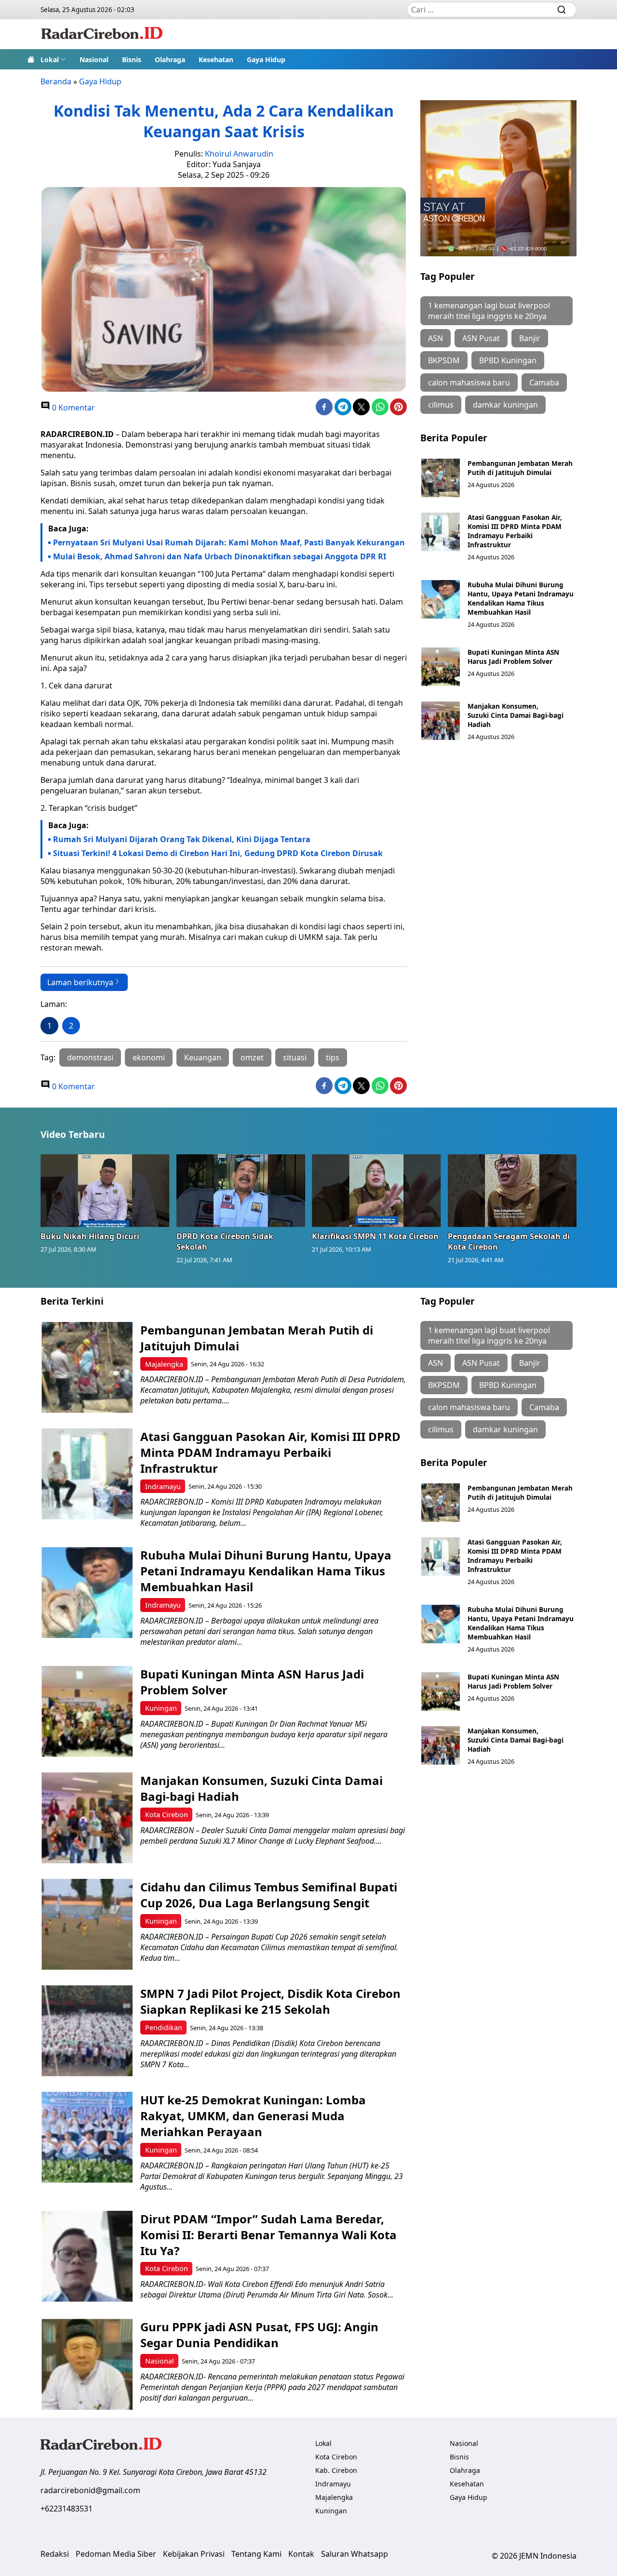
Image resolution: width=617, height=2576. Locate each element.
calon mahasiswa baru (469, 383)
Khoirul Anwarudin (239, 154)
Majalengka (164, 1364)
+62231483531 (67, 2509)
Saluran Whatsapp (355, 2554)
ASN (436, 338)
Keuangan (203, 1057)
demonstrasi (90, 1057)
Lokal (50, 59)
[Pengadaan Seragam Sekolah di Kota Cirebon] (512, 1190)
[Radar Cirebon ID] (102, 34)
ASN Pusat (481, 338)
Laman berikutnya (80, 982)
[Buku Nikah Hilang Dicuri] (105, 1190)
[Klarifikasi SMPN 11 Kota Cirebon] (376, 1190)
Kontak (301, 2554)
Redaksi (55, 2554)
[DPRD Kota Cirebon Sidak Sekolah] (241, 1190)
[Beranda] (31, 59)
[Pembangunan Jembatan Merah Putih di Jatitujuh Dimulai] (441, 478)
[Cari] (562, 10)
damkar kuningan (505, 405)
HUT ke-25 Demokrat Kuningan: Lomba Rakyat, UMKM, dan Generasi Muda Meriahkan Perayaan (253, 2116)
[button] (53, 59)
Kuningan (161, 1708)
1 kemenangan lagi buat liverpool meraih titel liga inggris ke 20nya (489, 311)
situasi (295, 1057)
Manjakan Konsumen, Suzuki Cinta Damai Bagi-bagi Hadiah (516, 715)
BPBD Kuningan (508, 360)
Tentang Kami (256, 2554)
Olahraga (170, 59)
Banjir (530, 338)
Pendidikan (164, 2028)
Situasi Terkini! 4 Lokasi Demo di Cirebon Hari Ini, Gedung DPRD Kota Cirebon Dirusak (218, 853)
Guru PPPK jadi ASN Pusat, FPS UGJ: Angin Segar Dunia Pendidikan (259, 2335)
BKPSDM (444, 360)
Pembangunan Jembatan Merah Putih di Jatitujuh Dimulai (520, 468)
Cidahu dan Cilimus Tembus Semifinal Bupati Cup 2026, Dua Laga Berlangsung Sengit (269, 1895)
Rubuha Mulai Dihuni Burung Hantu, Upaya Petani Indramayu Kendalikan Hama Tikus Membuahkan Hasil (521, 598)
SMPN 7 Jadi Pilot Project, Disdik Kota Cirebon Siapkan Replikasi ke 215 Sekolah (270, 2001)
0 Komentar (73, 408)
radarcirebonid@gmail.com (90, 2490)
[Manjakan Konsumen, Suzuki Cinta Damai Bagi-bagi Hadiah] (441, 721)
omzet (252, 1057)
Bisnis (132, 59)
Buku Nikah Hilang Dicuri (90, 1236)
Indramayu (163, 1486)
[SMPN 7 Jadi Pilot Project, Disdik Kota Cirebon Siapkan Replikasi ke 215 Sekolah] (87, 2031)
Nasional (94, 59)
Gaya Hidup (266, 59)
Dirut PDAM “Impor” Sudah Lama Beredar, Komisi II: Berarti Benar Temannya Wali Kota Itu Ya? (268, 2235)
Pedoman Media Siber (116, 2554)
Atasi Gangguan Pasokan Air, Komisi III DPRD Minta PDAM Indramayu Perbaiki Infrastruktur (515, 531)
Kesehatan (216, 59)
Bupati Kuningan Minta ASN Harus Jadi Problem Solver (513, 657)
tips (333, 1057)
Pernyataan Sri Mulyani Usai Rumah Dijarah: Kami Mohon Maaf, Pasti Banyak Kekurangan (229, 542)
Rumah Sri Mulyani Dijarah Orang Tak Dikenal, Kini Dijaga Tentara (182, 839)
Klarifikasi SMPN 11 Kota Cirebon (375, 1236)
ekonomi (149, 1057)
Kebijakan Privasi (194, 2554)
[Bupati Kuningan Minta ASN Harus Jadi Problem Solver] (441, 667)
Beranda (56, 81)
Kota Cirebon (167, 1815)
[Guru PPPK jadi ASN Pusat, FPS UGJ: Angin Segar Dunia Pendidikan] (87, 2364)
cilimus (441, 405)
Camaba (544, 383)
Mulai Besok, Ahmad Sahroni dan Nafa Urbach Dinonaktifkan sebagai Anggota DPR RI (220, 556)
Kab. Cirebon (336, 2470)
